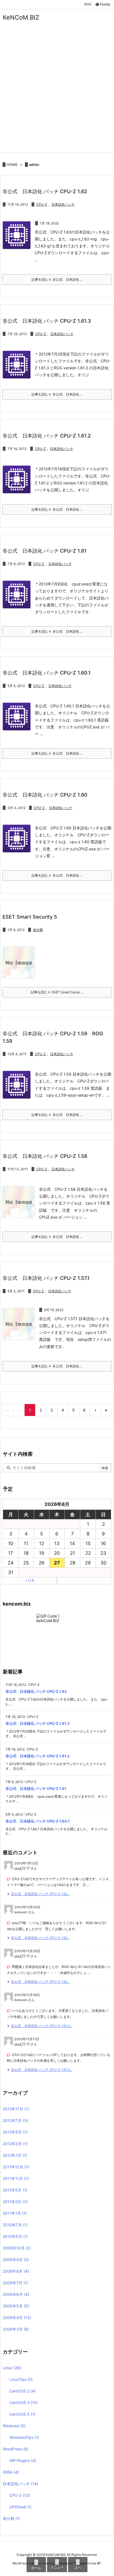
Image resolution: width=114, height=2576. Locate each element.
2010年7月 (15, 2225)
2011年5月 (15, 2190)
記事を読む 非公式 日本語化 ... (57, 279)
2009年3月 (16, 2329)
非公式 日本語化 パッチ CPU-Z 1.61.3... (42, 2026)
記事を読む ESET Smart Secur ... (57, 992)
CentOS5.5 (22, 2414)
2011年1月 (15, 2213)
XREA (11, 2472)
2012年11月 (16, 2109)
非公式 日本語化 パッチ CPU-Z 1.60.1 (47, 673)
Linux (12, 2368)
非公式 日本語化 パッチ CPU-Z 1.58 (45, 1156)
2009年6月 (16, 2294)
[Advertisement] (57, 93)
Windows (14, 2426)
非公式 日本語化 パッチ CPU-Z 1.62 (45, 191)
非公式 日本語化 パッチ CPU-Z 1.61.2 (47, 436)
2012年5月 (15, 2132)
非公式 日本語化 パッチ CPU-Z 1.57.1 (46, 1278)
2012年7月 (15, 2120)
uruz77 (20, 1868)
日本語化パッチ (63, 204)
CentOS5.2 (23, 2391)
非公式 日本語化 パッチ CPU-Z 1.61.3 (47, 321)
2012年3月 (15, 2144)
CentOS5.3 (24, 2403)
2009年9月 (16, 2260)
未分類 (38, 930)
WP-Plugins (23, 2460)
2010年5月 (15, 2236)
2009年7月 (15, 2283)
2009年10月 (17, 2248)
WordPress (16, 2449)
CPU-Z (42, 204)
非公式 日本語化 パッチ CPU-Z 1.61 (45, 551)
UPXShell (20, 2507)
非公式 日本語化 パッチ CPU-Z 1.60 (45, 795)
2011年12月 (16, 2167)
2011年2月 (15, 2202)
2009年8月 (16, 2271)
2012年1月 (15, 2155)
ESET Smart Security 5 (30, 917)
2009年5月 (16, 2306)
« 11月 (30, 1581)
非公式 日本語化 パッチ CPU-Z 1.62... (40, 1894)
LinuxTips (21, 2379)
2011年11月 (16, 2178)
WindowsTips (24, 2437)
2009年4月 (17, 2318)
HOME (12, 165)
